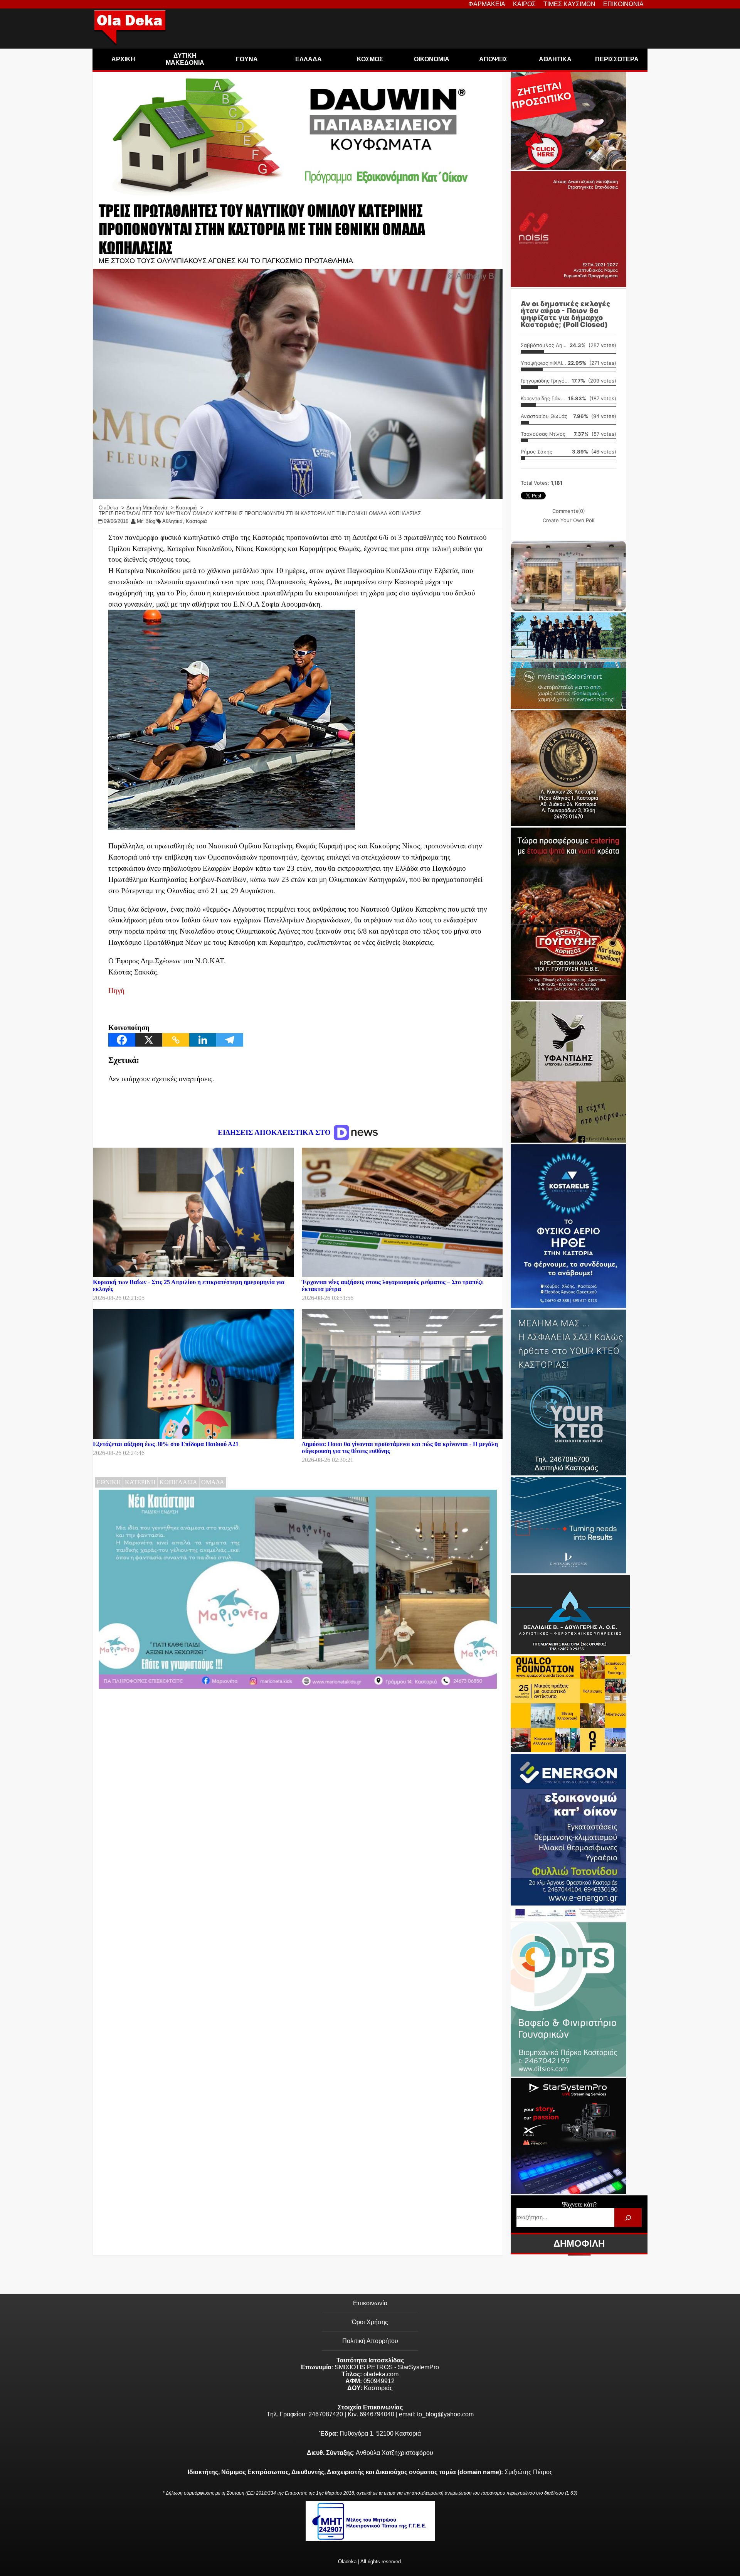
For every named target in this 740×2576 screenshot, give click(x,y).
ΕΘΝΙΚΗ (109, 1482)
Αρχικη (123, 59)
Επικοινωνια (623, 4)
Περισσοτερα (617, 59)
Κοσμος (370, 59)
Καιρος (524, 4)
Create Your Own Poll (568, 520)
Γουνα (247, 59)
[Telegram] (230, 1040)
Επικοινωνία (370, 2303)
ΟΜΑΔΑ (213, 1482)
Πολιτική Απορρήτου (370, 2341)
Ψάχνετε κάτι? (579, 2204)
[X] (149, 1040)
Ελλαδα (309, 59)
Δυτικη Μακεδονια (185, 59)
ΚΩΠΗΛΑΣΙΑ (178, 1482)
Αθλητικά (172, 521)
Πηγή (116, 990)
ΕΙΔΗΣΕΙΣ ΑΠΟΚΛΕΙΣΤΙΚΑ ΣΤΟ (275, 1132)
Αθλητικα (555, 59)
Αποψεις (493, 59)
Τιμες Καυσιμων (569, 4)
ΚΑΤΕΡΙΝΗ (140, 1482)
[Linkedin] (203, 1040)
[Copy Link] (176, 1040)
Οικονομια (432, 59)
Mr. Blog (146, 521)
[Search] (628, 2218)
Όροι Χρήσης (370, 2322)
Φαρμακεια (487, 4)
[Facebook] (122, 1040)
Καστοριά (196, 521)
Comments (569, 511)
